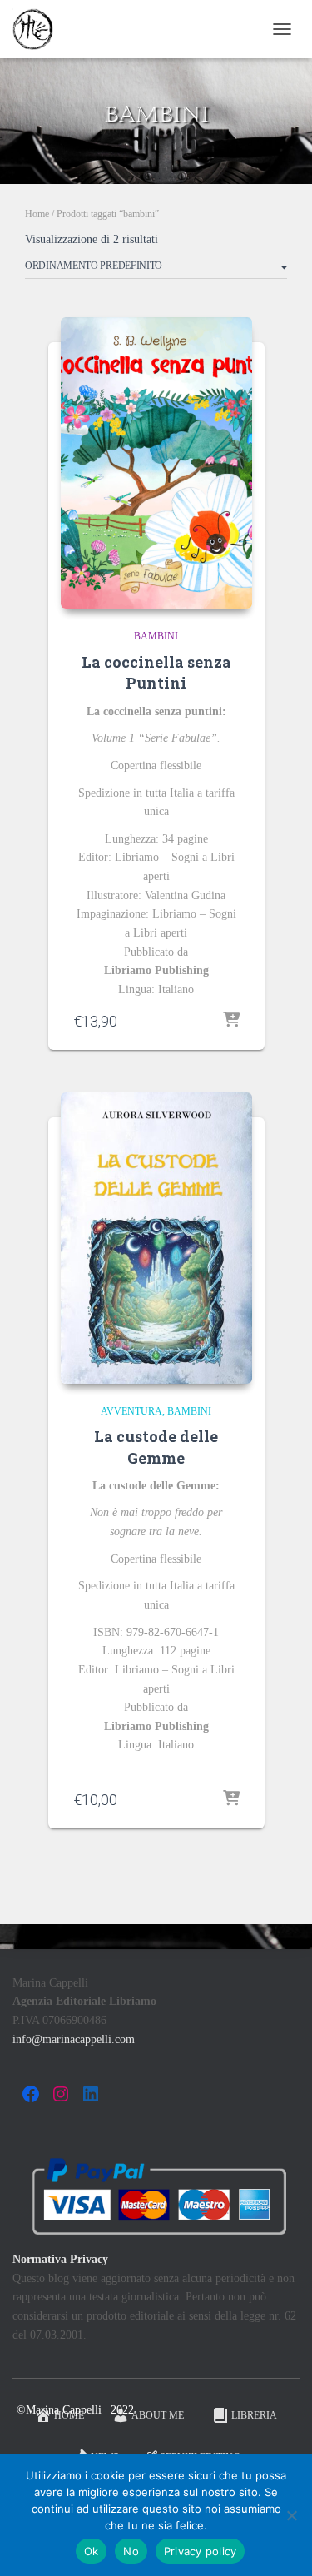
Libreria (254, 2415)
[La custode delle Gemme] (156, 1238)
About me (158, 2415)
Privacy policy (201, 2551)
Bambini (156, 636)
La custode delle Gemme (156, 1447)
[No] (291, 2515)
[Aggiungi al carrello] (231, 1021)
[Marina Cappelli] (39, 29)
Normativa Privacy (60, 2259)
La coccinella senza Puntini (156, 672)
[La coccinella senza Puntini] (156, 463)
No (131, 2551)
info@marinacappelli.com (74, 2039)
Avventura (131, 1411)
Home (37, 214)
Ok (92, 2551)
